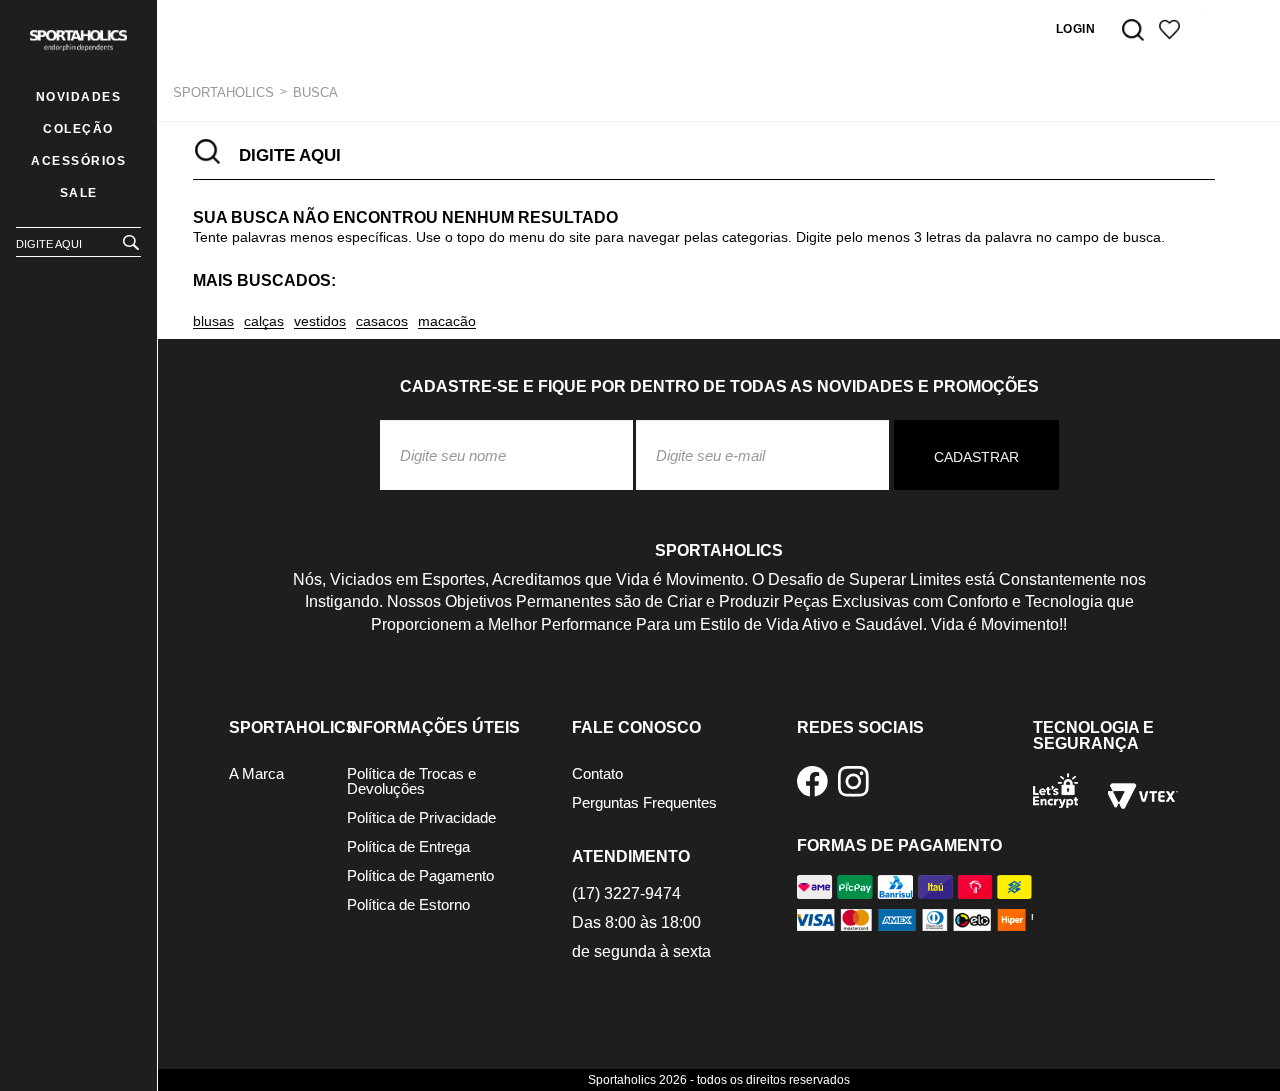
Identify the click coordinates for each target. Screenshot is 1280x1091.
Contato (597, 773)
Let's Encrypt (1055, 790)
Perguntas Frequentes (644, 802)
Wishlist (1170, 29)
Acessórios (78, 161)
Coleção (78, 129)
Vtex (1143, 796)
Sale (79, 193)
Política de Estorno (408, 904)
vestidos (320, 321)
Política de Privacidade (421, 817)
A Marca (256, 773)
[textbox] (78, 241)
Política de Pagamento (420, 875)
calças (264, 321)
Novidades (79, 97)
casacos (382, 321)
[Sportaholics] (78, 40)
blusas (213, 321)
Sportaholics (223, 92)
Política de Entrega (408, 846)
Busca (315, 92)
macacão (447, 321)
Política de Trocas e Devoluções (411, 781)
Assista (1250, 27)
